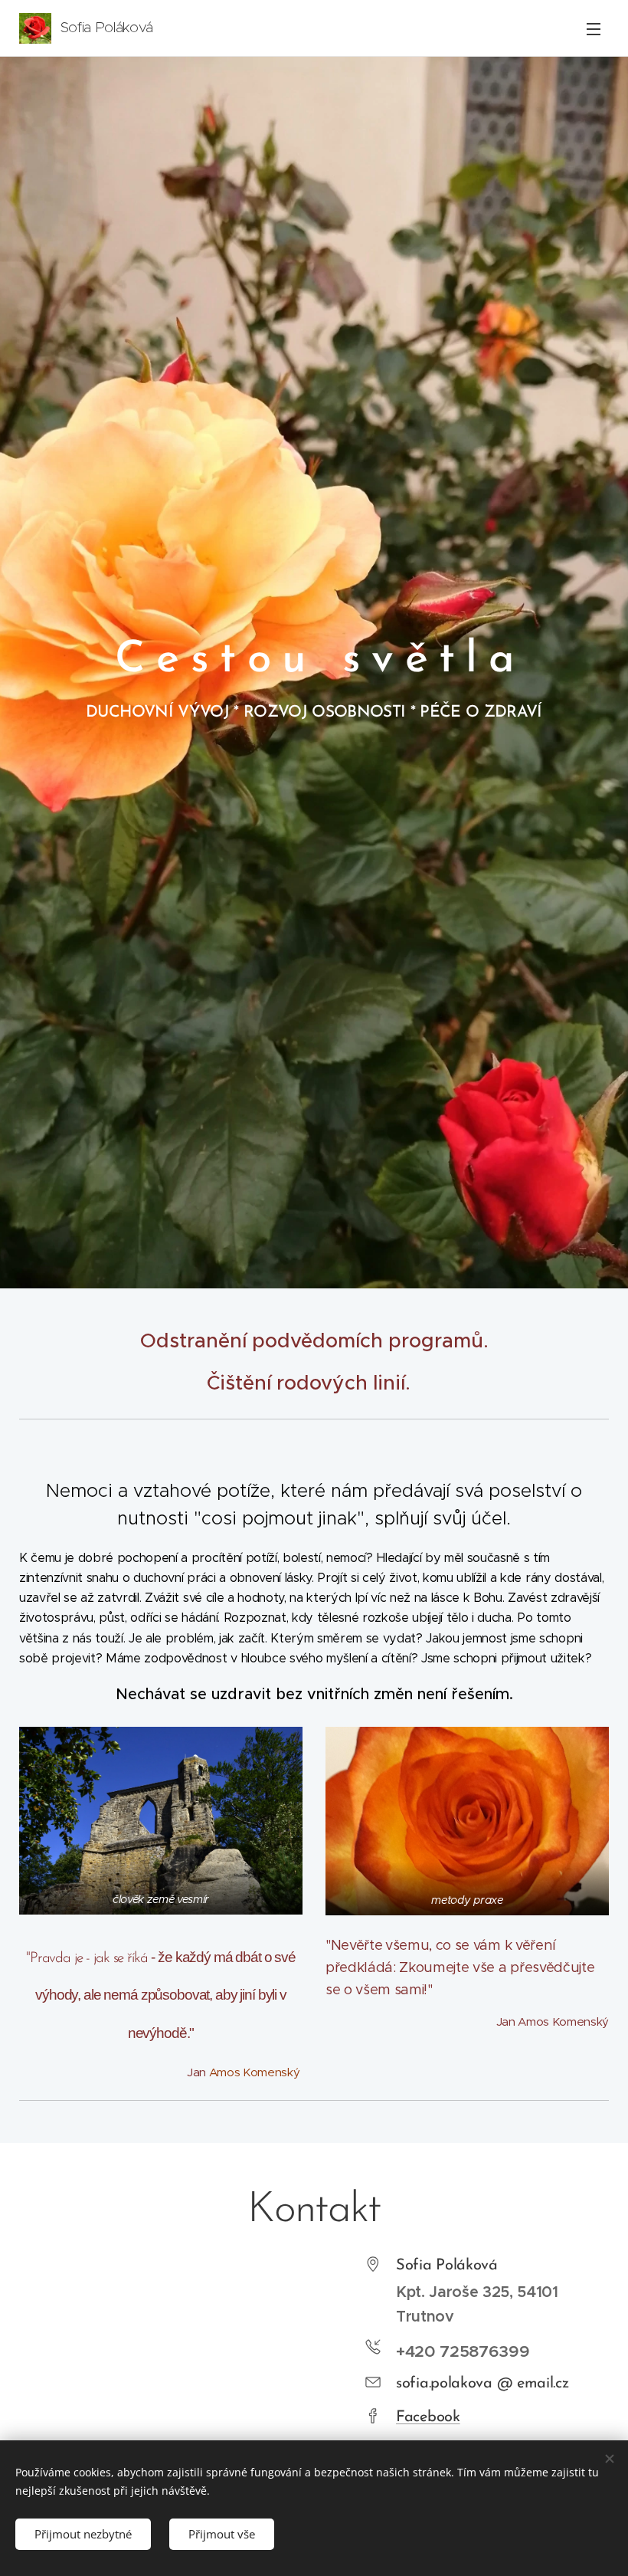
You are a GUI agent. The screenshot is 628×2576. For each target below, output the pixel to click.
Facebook (428, 2417)
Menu (594, 28)
